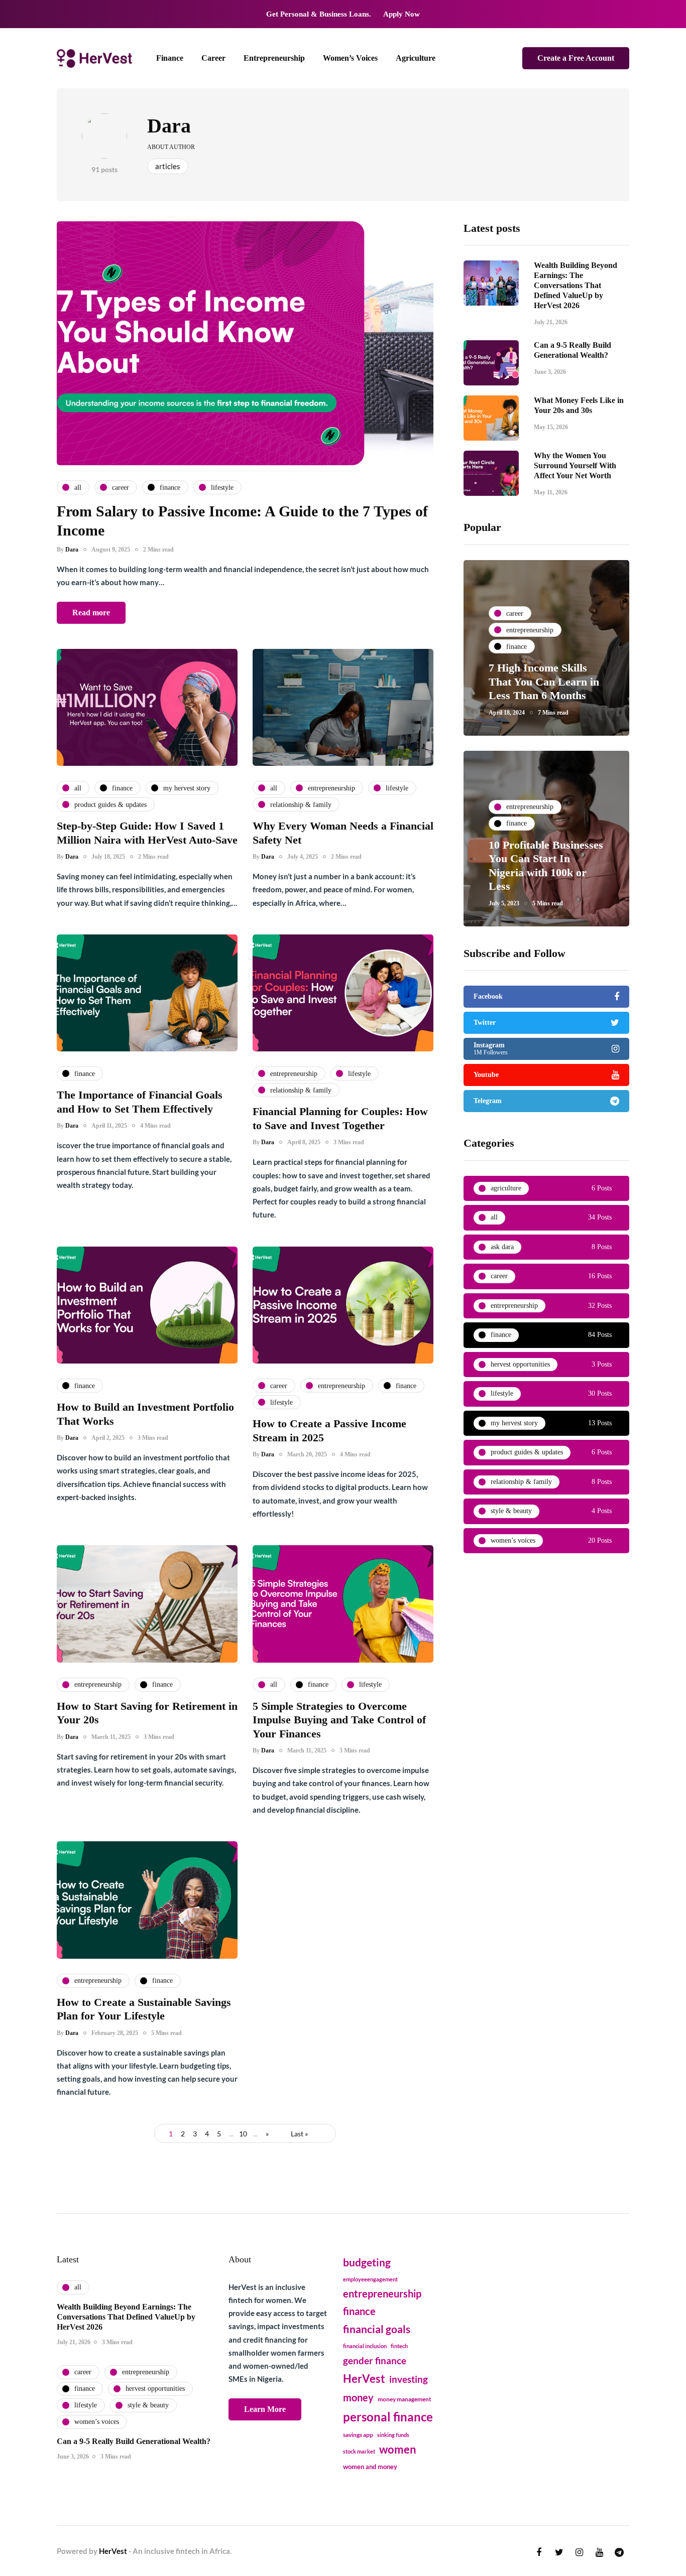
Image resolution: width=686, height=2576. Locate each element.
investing (409, 2379)
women (398, 2450)
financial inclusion (365, 2346)
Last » (299, 2134)
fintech (399, 2346)
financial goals (377, 2329)
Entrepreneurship (274, 58)
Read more (91, 613)
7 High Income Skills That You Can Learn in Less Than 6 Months (544, 682)
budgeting (367, 2262)
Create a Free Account (576, 58)
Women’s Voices (350, 58)
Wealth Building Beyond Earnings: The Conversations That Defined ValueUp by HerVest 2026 (576, 285)
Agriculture (416, 58)
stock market (359, 2451)
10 (243, 2134)
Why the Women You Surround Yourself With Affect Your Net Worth (575, 465)
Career (213, 58)
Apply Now (402, 14)
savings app (358, 2435)
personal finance (388, 2417)
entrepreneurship (382, 2293)
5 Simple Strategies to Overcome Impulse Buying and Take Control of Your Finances (339, 1720)
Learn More (265, 2409)
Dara (169, 126)
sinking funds (393, 2435)
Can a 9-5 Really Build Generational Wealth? (134, 2441)
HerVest (364, 2379)
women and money (370, 2467)
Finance (170, 58)
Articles (168, 166)
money (358, 2397)
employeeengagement (370, 2279)
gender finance (375, 2360)
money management (405, 2399)
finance (359, 2311)
